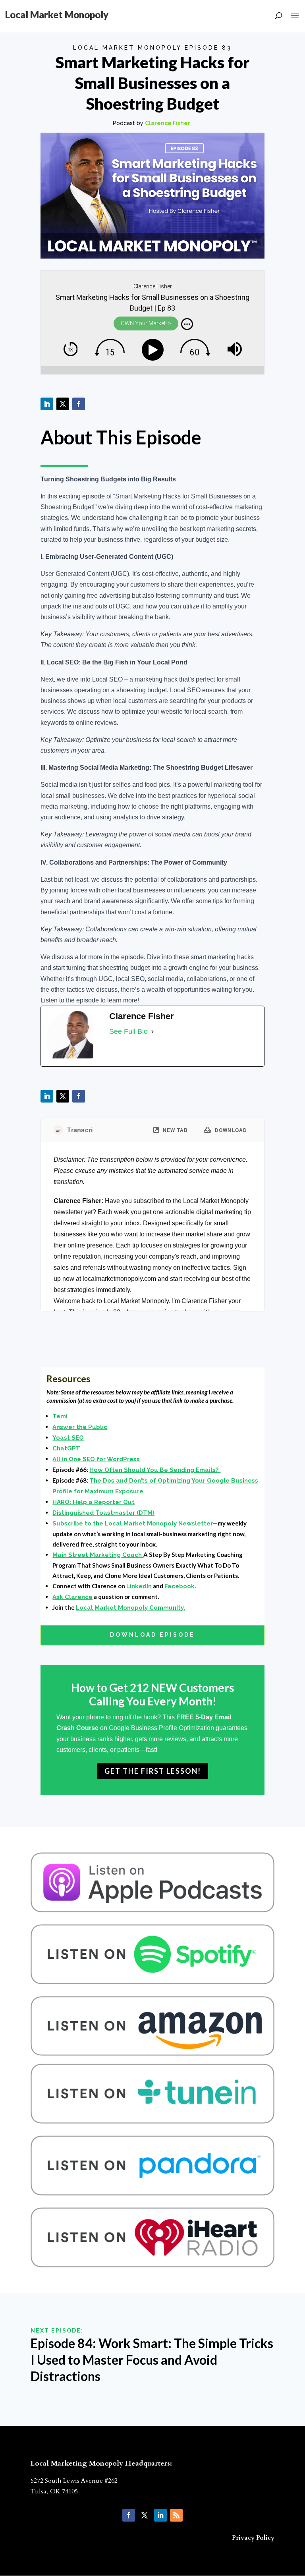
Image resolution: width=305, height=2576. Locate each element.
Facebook (180, 1586)
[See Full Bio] (152, 1032)
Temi (60, 1416)
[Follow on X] (63, 404)
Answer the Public (80, 1427)
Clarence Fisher (168, 123)
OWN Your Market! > (146, 323)
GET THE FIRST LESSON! (153, 1771)
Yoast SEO (68, 1438)
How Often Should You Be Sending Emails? (155, 1470)
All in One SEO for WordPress (96, 1459)
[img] (187, 324)
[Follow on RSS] (176, 2515)
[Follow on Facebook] (79, 404)
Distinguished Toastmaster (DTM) (103, 1513)
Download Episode (152, 1635)
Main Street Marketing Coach (98, 1555)
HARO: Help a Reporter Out (94, 1502)
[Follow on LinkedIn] (47, 404)
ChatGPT (66, 1448)
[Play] (154, 350)
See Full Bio (128, 1031)
